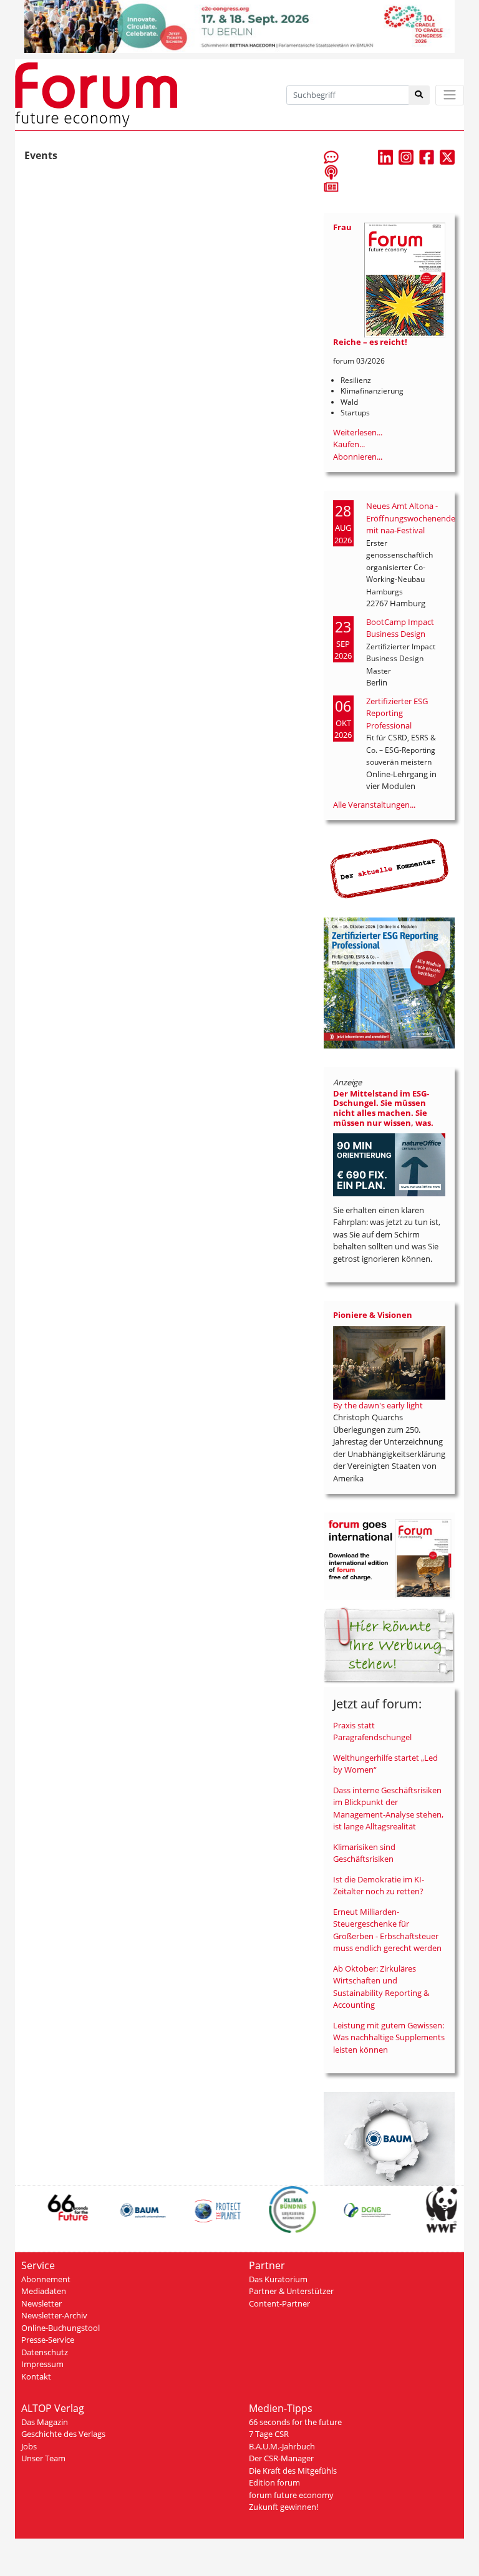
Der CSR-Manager (281, 2458)
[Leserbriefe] (331, 157)
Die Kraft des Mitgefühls (293, 2471)
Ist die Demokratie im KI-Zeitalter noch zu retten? (379, 1886)
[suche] (419, 95)
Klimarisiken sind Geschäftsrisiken (364, 1853)
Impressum (42, 2364)
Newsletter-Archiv (54, 2315)
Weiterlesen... (358, 432)
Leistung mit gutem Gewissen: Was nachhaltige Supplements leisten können (389, 2037)
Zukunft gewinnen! (283, 2507)
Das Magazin (45, 2422)
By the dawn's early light (378, 1405)
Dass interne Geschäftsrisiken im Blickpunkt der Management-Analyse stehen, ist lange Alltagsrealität (388, 1809)
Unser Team (43, 2458)
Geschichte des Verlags (63, 2434)
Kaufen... (349, 444)
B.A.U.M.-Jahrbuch (282, 2446)
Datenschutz (45, 2352)
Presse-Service (48, 2340)
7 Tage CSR (269, 2434)
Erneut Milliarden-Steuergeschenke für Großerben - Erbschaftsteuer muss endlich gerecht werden (387, 1930)
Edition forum (274, 2482)
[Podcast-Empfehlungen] (331, 172)
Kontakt (36, 2376)
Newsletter (41, 2303)
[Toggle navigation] (450, 95)
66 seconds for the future (295, 2422)
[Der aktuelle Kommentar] (389, 868)
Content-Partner (279, 2303)
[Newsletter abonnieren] (331, 186)
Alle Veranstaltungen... (374, 805)
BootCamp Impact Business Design (400, 628)
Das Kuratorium (278, 2279)
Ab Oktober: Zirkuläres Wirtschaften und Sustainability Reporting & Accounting (381, 1987)
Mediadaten (44, 2291)
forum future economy (291, 2495)
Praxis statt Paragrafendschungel (372, 1731)
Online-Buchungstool (60, 2328)
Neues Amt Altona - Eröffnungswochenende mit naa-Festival (411, 518)
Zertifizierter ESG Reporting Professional (397, 713)
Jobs (29, 2446)
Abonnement (46, 2279)
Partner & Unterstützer (291, 2291)
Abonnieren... (358, 457)
